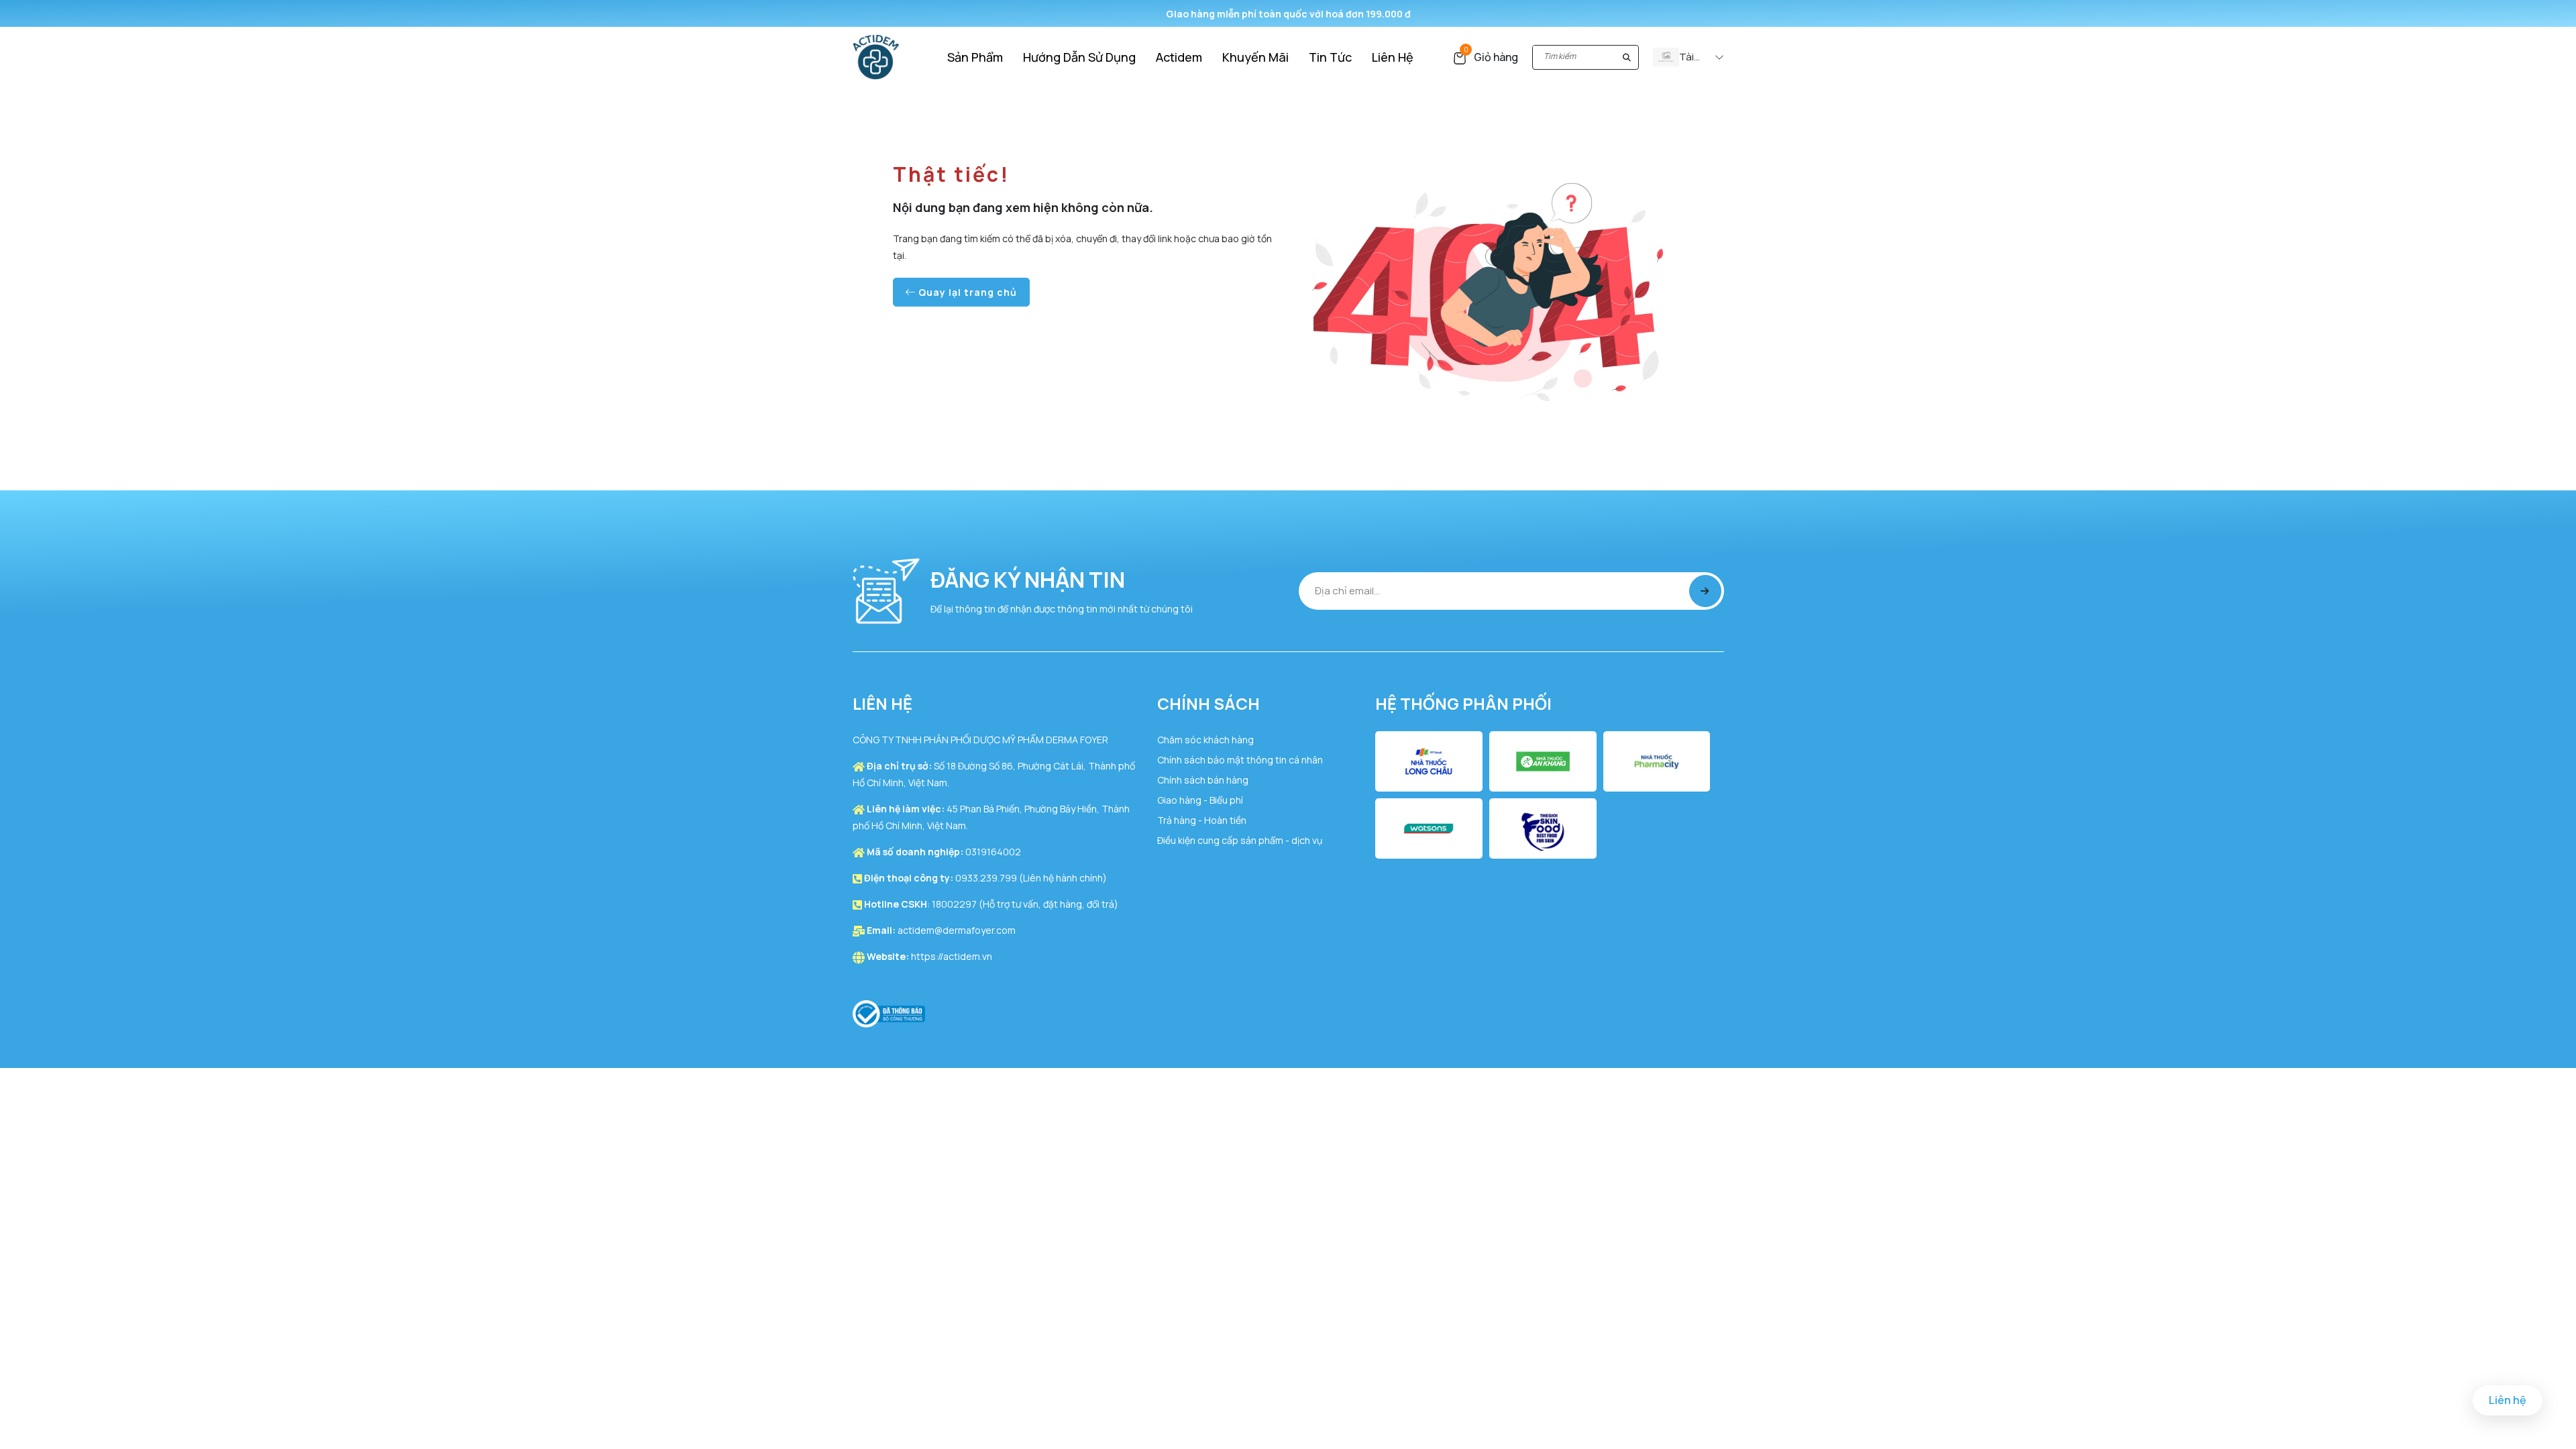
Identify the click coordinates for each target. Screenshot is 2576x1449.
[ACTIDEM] (876, 56)
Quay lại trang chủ (966, 292)
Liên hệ (2508, 1400)
